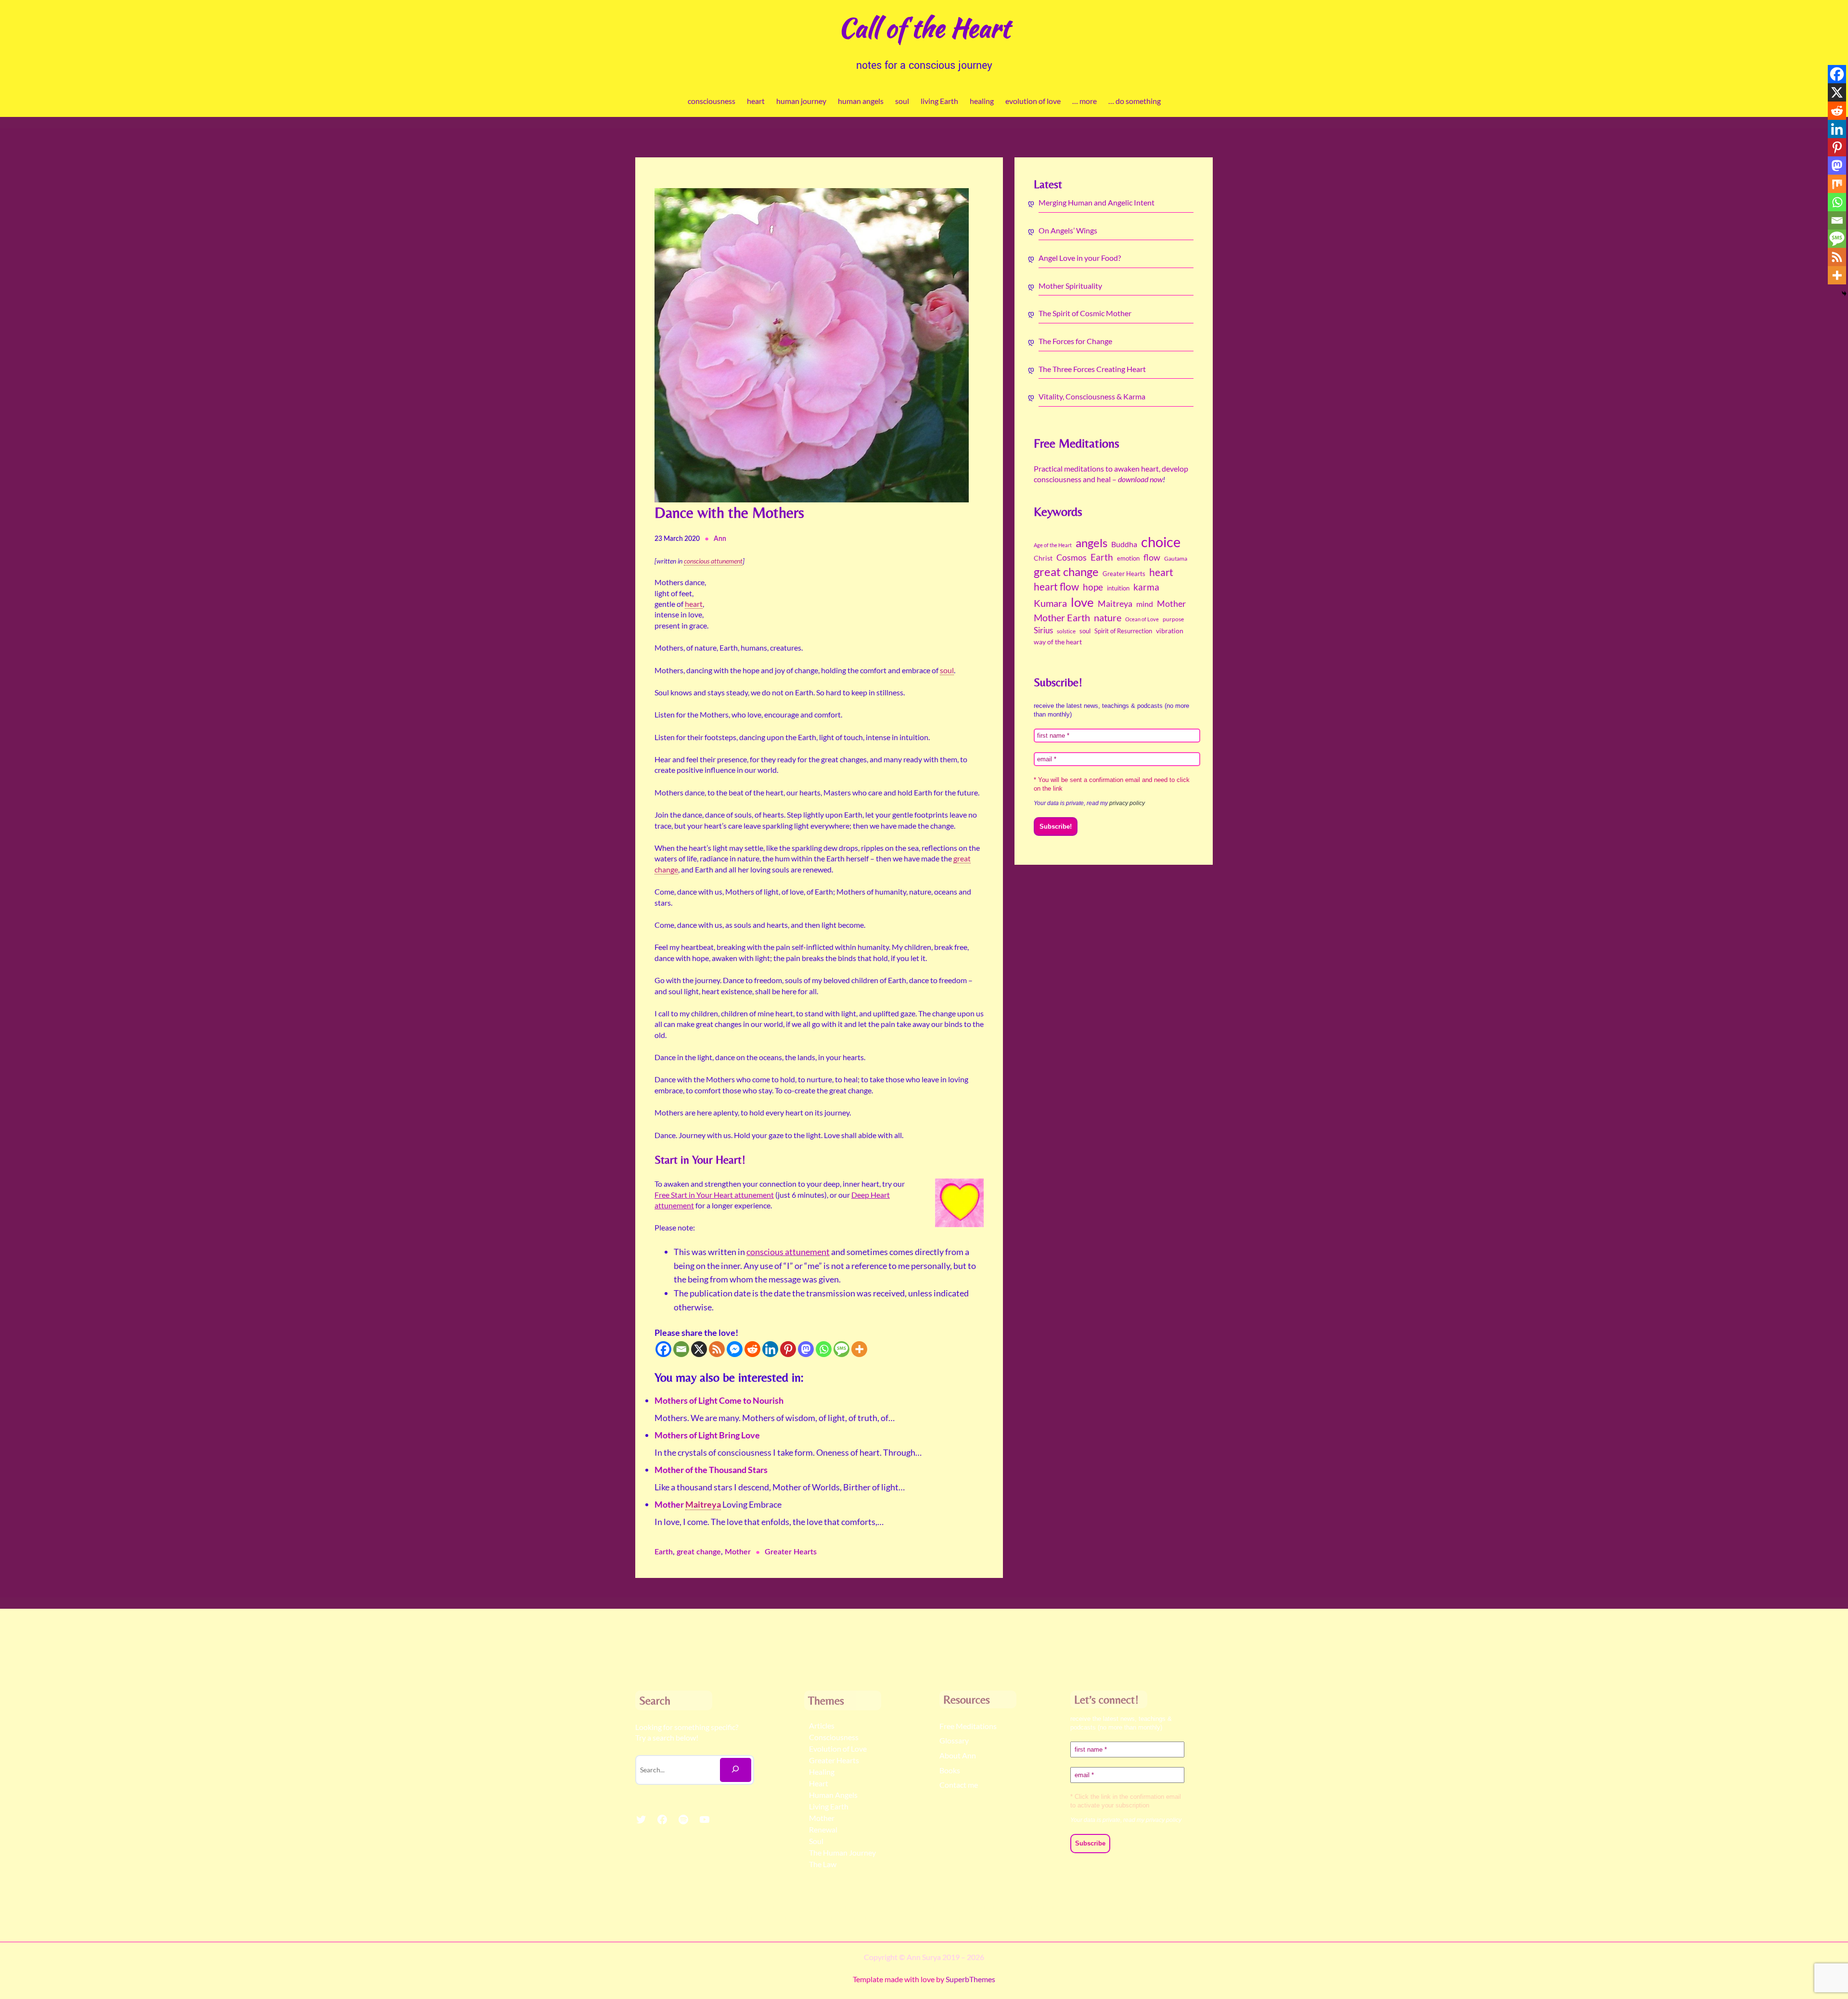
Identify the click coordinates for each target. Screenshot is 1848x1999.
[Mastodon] (806, 1349)
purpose (1173, 619)
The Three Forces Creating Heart (1092, 369)
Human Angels (833, 1795)
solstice (1066, 631)
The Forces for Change (1075, 341)
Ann (720, 539)
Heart (819, 1783)
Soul (816, 1841)
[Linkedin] (770, 1349)
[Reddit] (752, 1349)
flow (1152, 557)
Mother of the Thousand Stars (711, 1470)
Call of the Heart (924, 28)
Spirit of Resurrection (1123, 631)
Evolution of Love (838, 1749)
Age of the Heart (1053, 545)
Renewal (823, 1829)
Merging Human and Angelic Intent (1097, 202)
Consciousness (834, 1737)
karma (1146, 587)
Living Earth (829, 1806)
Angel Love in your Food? (1080, 258)
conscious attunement (788, 1252)
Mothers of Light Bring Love (707, 1435)
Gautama (1176, 558)
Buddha (1124, 544)
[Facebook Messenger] (735, 1349)
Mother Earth (1062, 617)
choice (1161, 542)
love (1082, 602)
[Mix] (1837, 184)
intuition (1118, 588)
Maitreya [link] (703, 1504)
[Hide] (1844, 294)
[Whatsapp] (824, 1349)
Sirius (1043, 630)
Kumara (1050, 603)
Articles (822, 1725)
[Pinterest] (788, 1349)
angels (1091, 543)
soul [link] (947, 670)
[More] (859, 1349)
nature (1108, 618)
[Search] (736, 1770)
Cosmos (1072, 557)
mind (1145, 604)
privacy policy (1127, 803)
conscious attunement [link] (713, 561)
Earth (664, 1552)
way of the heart (1058, 642)
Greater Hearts (791, 1552)
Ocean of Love (1142, 619)
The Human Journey (842, 1852)
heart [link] (694, 604)
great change (699, 1552)
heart (1161, 572)
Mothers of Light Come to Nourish (719, 1400)
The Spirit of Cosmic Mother (1085, 313)
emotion (1128, 558)
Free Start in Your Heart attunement (714, 1195)
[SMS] (841, 1349)
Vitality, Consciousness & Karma (1092, 396)
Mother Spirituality (1070, 286)
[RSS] (717, 1349)
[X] (699, 1349)
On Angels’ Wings (1068, 230)
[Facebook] (663, 1349)
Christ (1043, 558)
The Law (823, 1864)
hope (1093, 587)
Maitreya (1115, 603)
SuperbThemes (970, 1979)
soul (1085, 631)
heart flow (1056, 587)
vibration (1170, 631)
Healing (822, 1772)
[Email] (681, 1349)
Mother (670, 1504)
